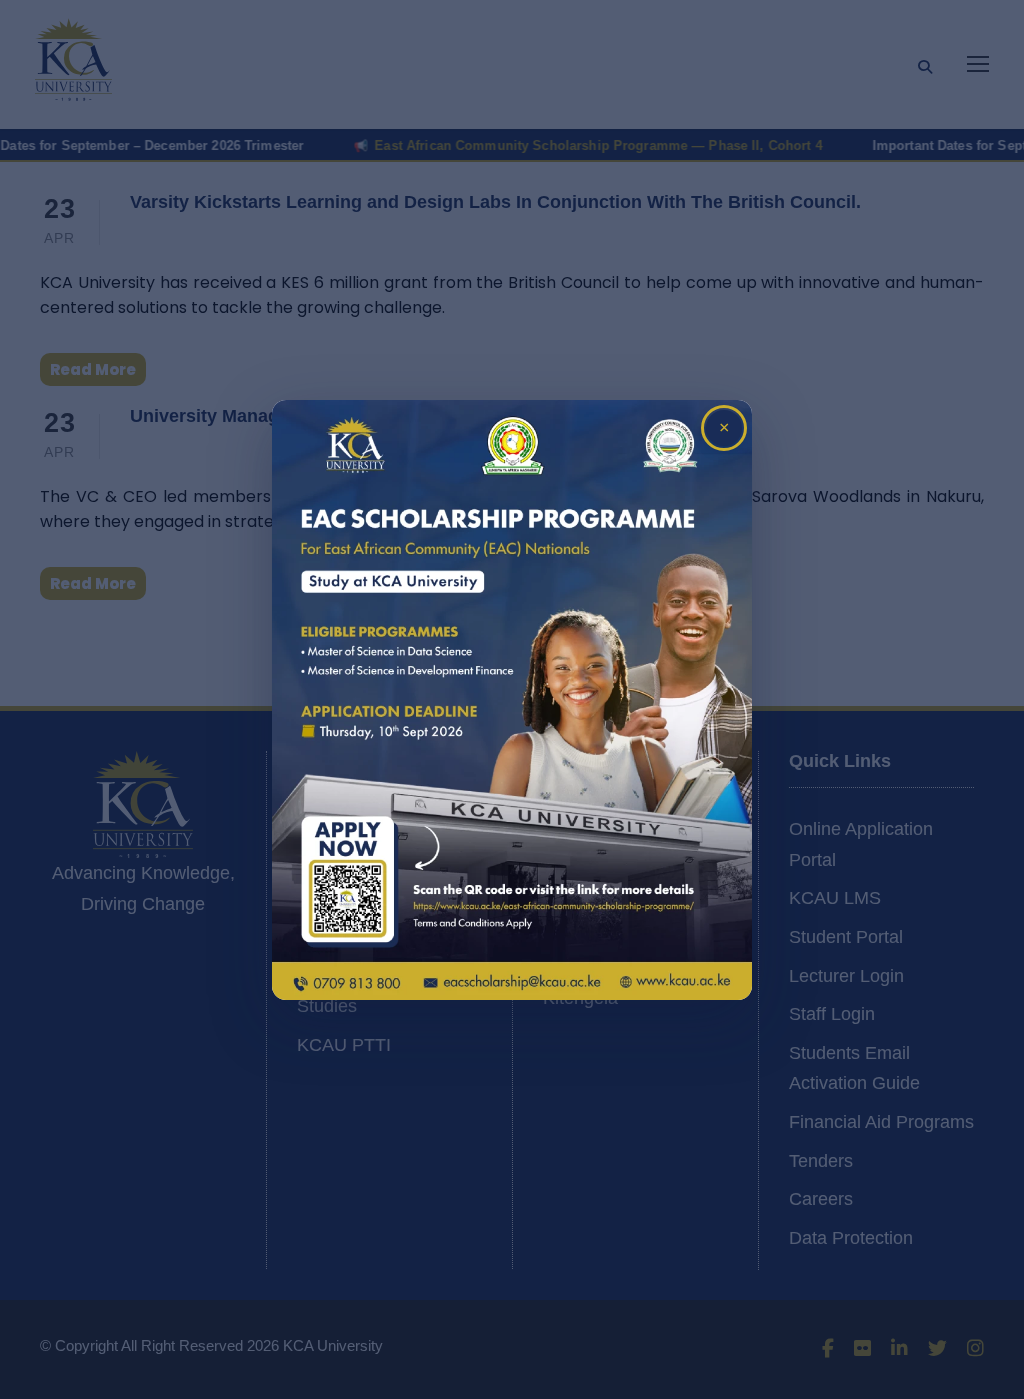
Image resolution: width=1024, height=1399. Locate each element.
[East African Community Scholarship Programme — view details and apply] (512, 700)
